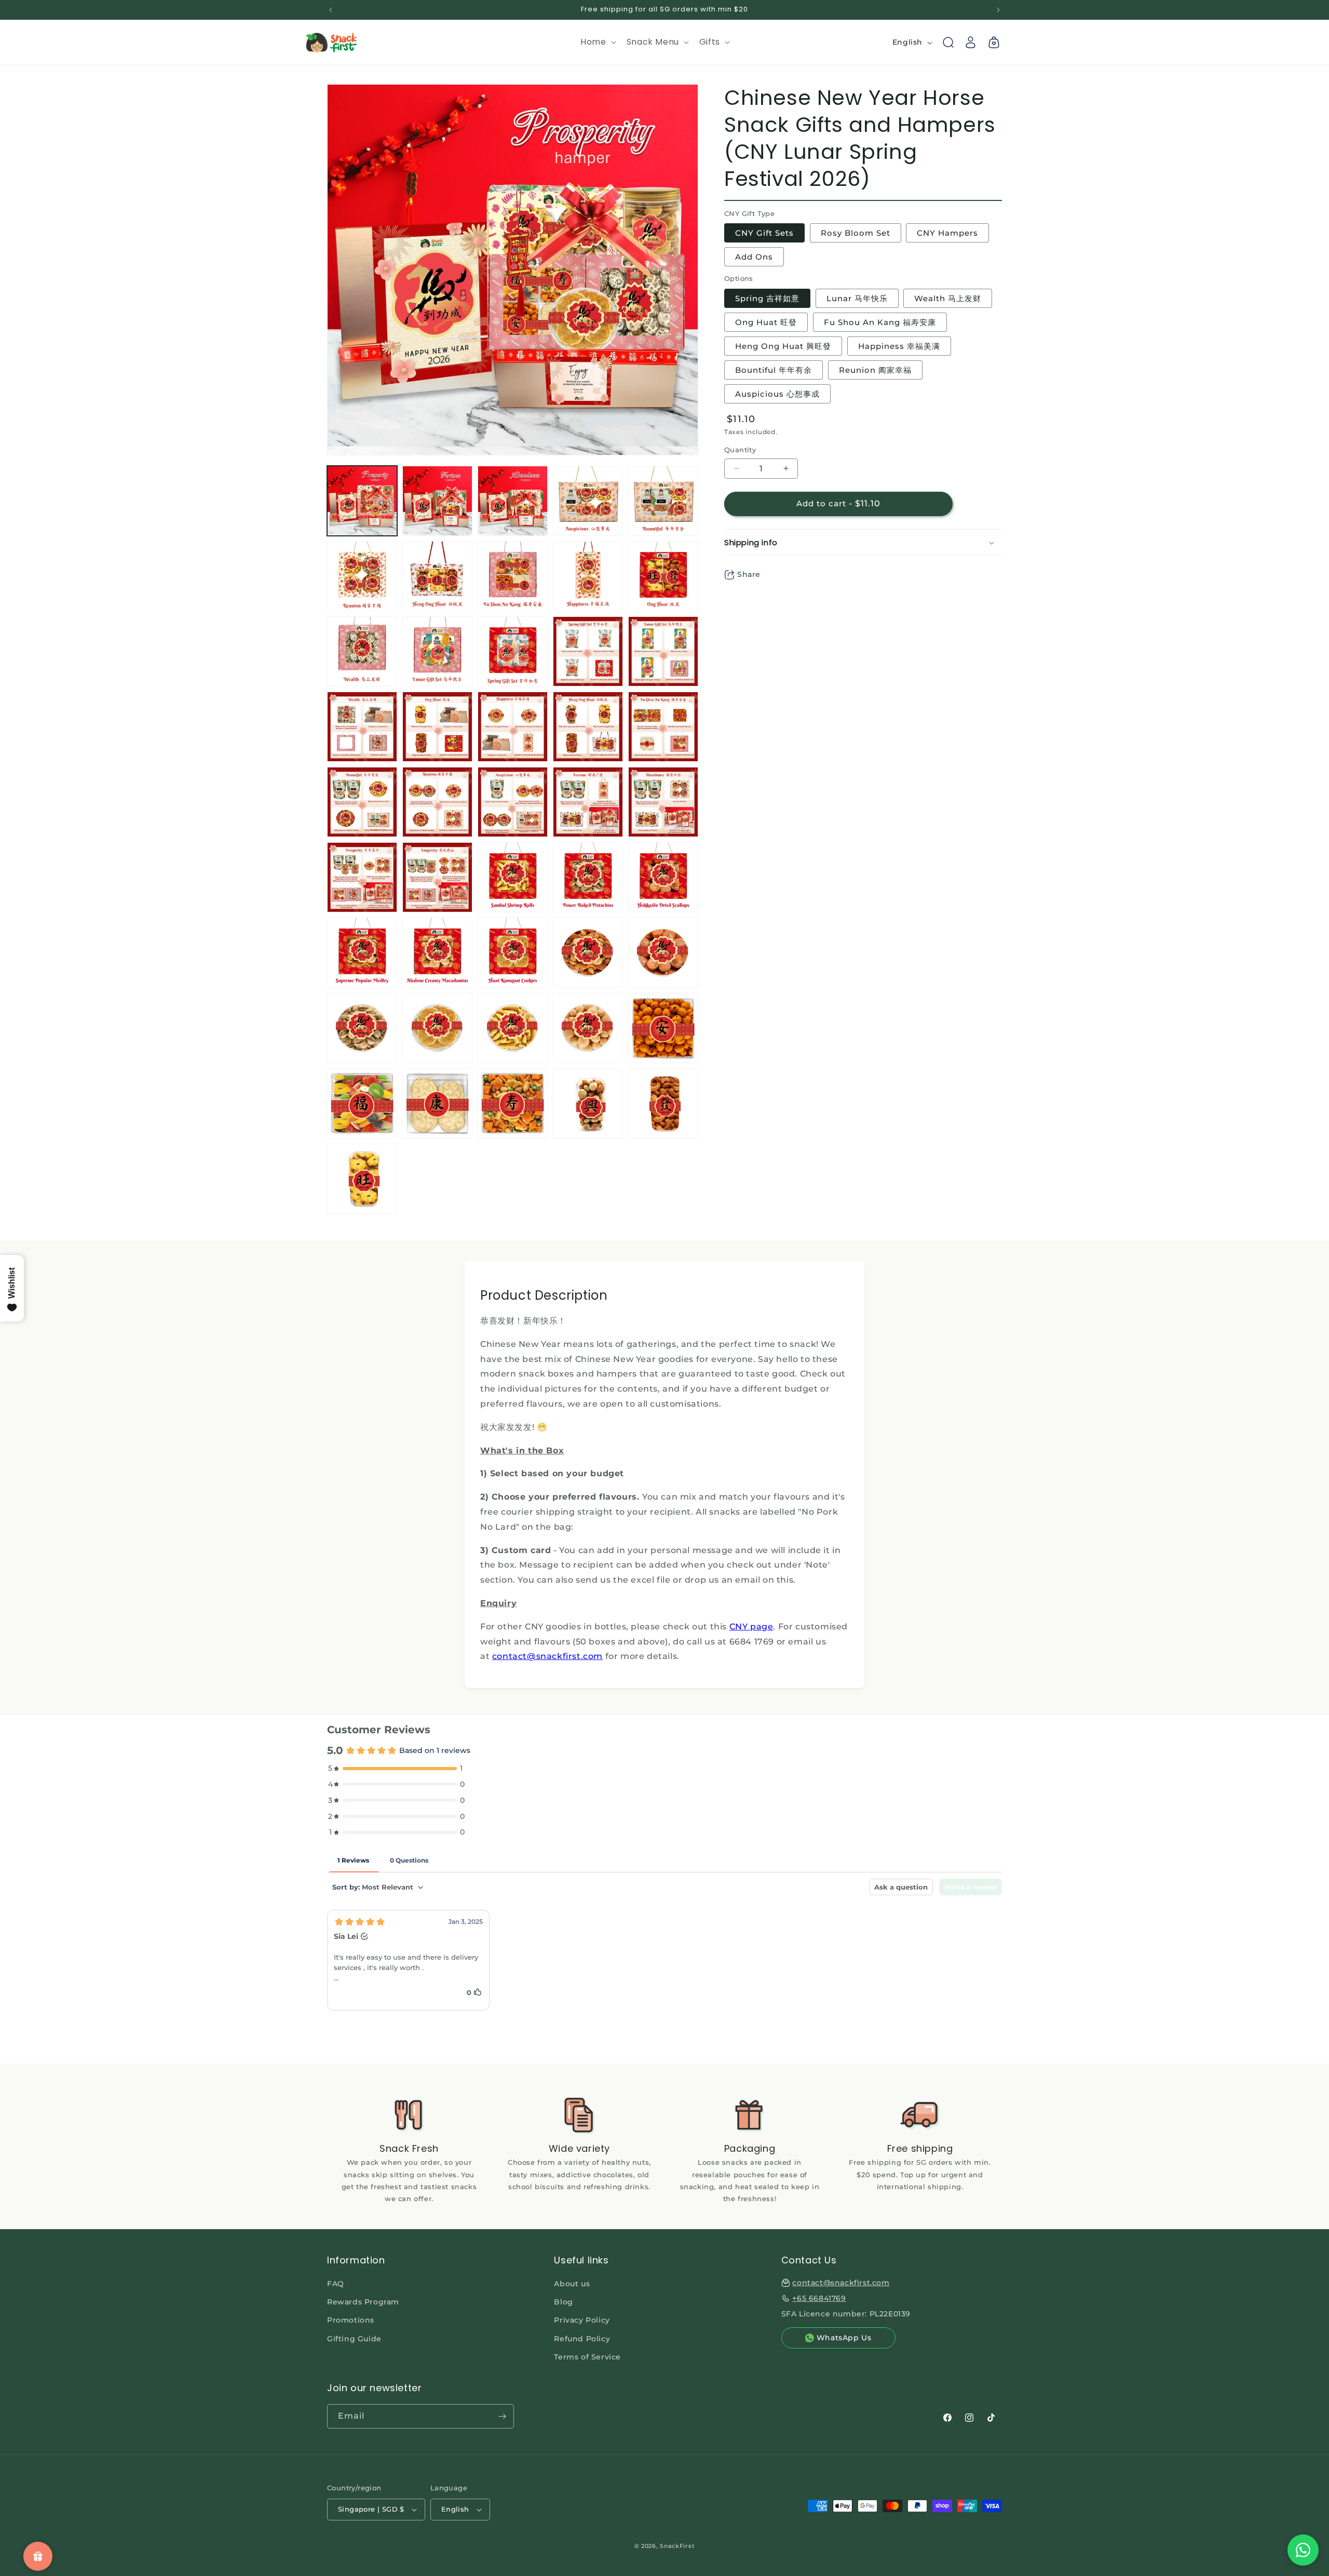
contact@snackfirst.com (547, 1656)
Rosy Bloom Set (856, 233)
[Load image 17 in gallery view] (437, 727)
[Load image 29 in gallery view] (588, 877)
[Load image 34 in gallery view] (588, 953)
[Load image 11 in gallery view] (362, 651)
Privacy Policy (582, 2320)
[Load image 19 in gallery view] (588, 727)
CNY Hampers (947, 233)
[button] (597, 42)
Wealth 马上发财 (948, 298)
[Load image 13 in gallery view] (513, 651)
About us (572, 2284)
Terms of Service (587, 2357)
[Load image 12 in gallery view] (437, 651)
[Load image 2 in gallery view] (437, 501)
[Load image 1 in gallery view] (362, 501)
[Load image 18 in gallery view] (513, 727)
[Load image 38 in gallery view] (513, 1028)
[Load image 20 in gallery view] (663, 727)
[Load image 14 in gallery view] (588, 651)
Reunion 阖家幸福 (875, 370)
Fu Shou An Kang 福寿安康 (880, 322)
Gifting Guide (354, 2339)
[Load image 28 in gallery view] (513, 877)
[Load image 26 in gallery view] (362, 877)
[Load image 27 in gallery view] (437, 877)
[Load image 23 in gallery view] (513, 802)
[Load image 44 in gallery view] (588, 1103)
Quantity (740, 450)
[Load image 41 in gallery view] (362, 1103)
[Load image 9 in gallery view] (588, 576)
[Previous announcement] (331, 10)
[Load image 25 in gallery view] (663, 802)
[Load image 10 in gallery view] (663, 576)
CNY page (751, 1627)
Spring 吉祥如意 (767, 298)
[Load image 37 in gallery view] (437, 1028)
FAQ (336, 2284)
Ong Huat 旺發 (766, 322)
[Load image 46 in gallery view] (362, 1178)
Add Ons (754, 257)
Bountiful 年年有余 (774, 370)
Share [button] (749, 575)
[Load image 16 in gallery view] (362, 727)
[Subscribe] (502, 2416)
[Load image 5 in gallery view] (663, 501)
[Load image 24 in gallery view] (588, 802)
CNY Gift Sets (764, 233)
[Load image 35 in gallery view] (663, 953)
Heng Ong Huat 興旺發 (783, 346)
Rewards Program (363, 2302)
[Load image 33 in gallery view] (513, 953)
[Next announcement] (998, 10)
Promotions (351, 2320)
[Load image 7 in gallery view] (437, 576)
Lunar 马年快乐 (857, 298)
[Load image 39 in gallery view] (588, 1028)
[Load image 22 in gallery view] (437, 802)
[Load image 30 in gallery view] (663, 877)
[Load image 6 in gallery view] (362, 576)
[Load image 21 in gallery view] (362, 802)
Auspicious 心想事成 (777, 394)
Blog (563, 2302)
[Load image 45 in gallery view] (663, 1103)
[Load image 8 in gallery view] (513, 576)
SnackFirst (677, 2546)
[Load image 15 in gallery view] (663, 651)
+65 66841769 (819, 2298)
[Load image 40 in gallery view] (663, 1028)
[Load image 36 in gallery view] (362, 1028)
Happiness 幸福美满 (899, 346)
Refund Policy (582, 2339)
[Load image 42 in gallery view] (437, 1103)
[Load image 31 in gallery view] (362, 953)
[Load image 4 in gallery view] (588, 501)
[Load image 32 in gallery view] (437, 953)
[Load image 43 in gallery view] (513, 1103)
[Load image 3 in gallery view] (513, 501)
